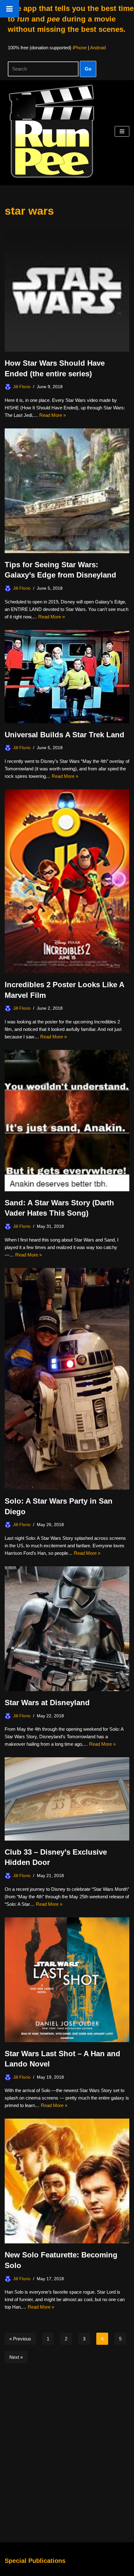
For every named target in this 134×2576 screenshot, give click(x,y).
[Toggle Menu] (10, 9)
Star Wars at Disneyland (47, 1703)
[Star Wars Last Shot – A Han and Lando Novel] (67, 1980)
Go (88, 69)
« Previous (20, 2339)
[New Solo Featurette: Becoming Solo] (67, 2181)
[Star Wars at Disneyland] (67, 1629)
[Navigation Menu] (122, 131)
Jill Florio (22, 387)
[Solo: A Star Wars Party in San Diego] (67, 1379)
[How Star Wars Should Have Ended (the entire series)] (67, 289)
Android (98, 48)
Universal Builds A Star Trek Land (65, 735)
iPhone (80, 48)
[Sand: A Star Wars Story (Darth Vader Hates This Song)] (67, 1121)
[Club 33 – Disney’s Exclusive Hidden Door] (67, 1799)
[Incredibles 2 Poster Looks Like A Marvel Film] (67, 881)
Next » (16, 2357)
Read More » (53, 415)
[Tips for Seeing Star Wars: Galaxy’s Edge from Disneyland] (67, 491)
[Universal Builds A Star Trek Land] (67, 677)
